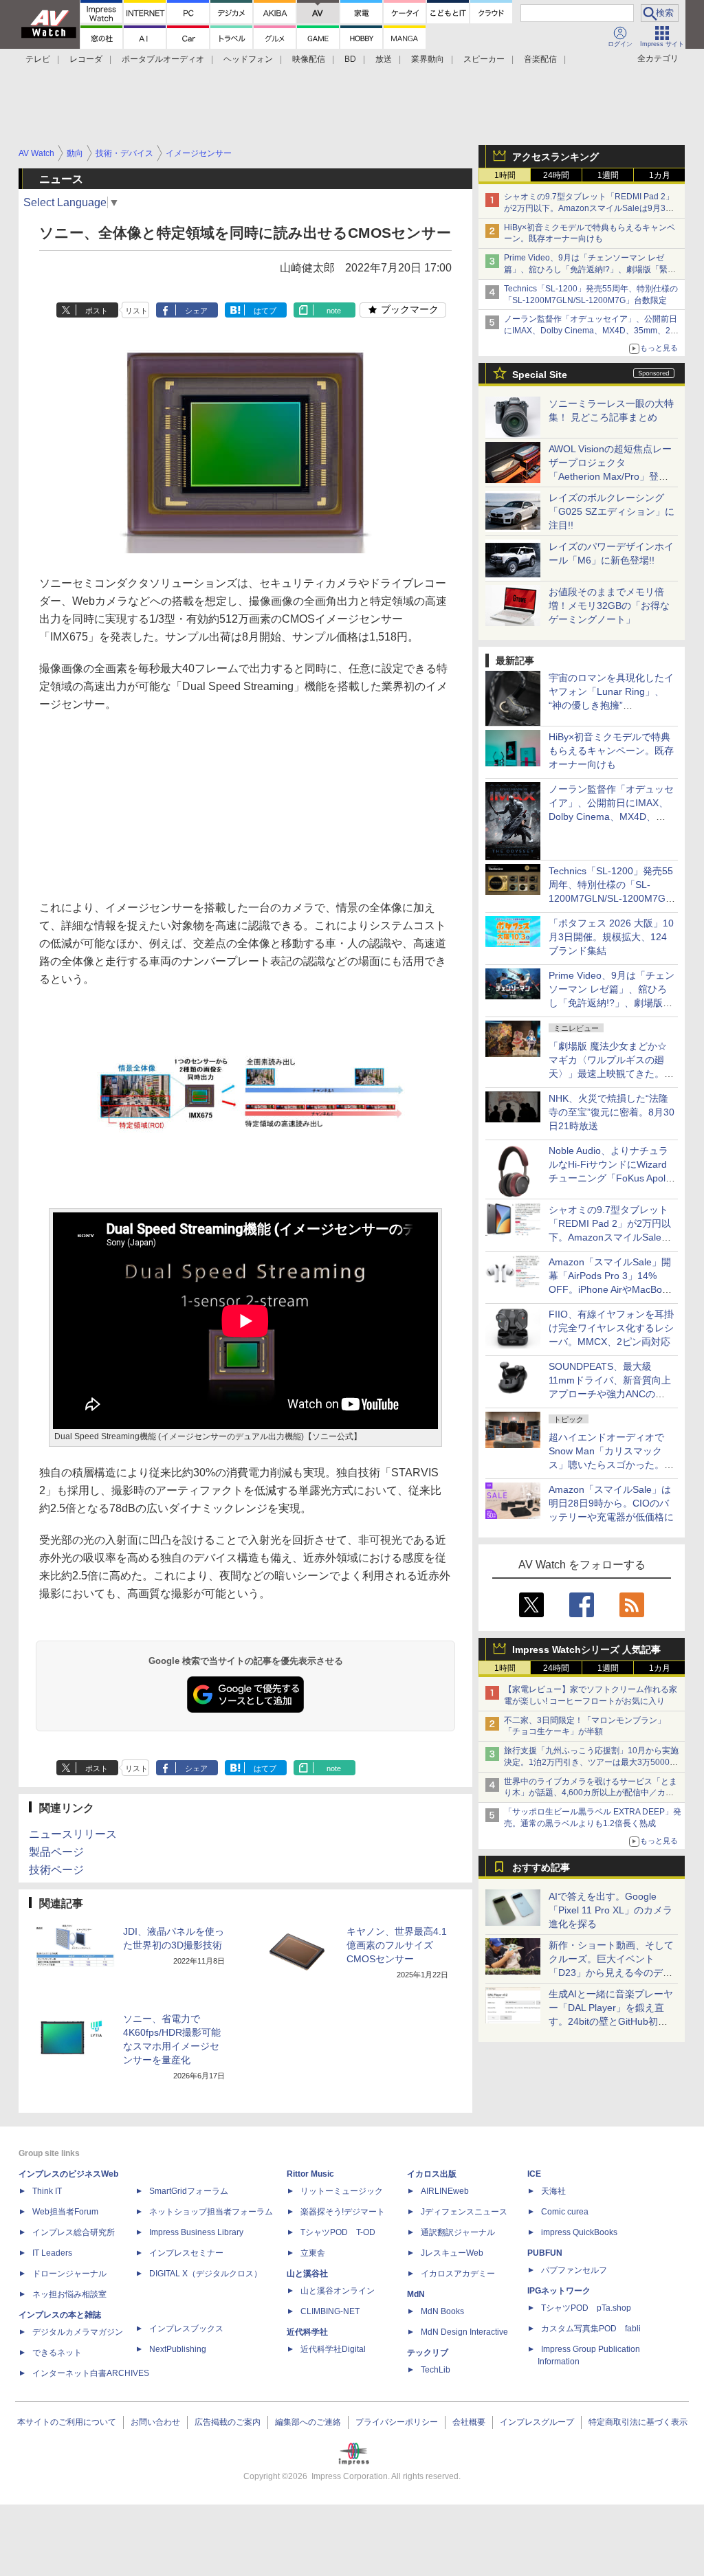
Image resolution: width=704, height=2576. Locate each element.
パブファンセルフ (574, 2270)
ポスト (97, 311)
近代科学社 (307, 2332)
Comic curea (565, 2212)
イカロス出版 (432, 2174)
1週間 (608, 175)
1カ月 (660, 175)
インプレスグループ (537, 2422)
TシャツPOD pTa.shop (586, 2308)
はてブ (265, 311)
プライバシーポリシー (397, 2422)
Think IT (47, 2191)
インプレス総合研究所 (74, 2232)
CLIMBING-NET (330, 2311)
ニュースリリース (73, 1834)
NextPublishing (178, 2349)
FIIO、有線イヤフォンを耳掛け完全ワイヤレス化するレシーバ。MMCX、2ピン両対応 (611, 1328)
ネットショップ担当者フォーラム (211, 2212)
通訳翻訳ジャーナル (458, 2232)
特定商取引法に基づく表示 (638, 2422)
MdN (416, 2294)
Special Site (540, 375)
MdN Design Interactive (464, 2332)
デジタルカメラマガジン (78, 2332)
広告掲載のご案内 (228, 2422)
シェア (196, 311)
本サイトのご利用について (67, 2422)
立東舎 (313, 2253)
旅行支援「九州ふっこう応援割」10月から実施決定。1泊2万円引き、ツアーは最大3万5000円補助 (591, 1762)
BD (350, 59)
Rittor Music (310, 2174)
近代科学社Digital (333, 2349)
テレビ (38, 59)
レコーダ (86, 59)
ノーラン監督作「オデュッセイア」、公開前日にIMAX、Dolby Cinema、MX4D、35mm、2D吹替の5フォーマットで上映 (591, 331)
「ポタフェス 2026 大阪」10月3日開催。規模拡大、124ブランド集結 (611, 937)
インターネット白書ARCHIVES (91, 2373)
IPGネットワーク (559, 2291)
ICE (534, 2174)
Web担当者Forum (65, 2212)
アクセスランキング (555, 157)
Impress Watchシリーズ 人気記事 (586, 1650)
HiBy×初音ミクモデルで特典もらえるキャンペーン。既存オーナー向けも (611, 751)
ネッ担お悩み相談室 (69, 2294)
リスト (136, 311)
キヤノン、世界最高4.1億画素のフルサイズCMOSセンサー (397, 1945)
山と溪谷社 (307, 2274)
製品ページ (56, 1852)
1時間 (505, 175)
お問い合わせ (155, 2422)
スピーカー (484, 59)
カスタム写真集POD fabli (591, 2329)
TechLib (436, 2370)
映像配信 (309, 59)
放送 (384, 59)
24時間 (556, 175)
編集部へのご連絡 (308, 2422)
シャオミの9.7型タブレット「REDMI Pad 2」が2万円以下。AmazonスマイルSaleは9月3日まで (589, 208)
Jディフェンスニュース (464, 2212)
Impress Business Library (196, 2232)
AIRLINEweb (445, 2191)
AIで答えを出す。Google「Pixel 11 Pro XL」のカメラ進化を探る (610, 1910)
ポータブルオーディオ (163, 59)
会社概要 (469, 2422)
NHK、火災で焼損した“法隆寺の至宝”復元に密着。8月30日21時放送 (612, 1112)
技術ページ (56, 1870)
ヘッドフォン (248, 59)
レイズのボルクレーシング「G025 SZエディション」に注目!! (612, 511)
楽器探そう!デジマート (343, 2212)
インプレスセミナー (186, 2253)
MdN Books (442, 2311)
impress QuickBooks (579, 2232)
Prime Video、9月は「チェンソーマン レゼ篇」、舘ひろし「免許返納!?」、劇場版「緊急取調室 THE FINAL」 (590, 269)
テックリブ (428, 2353)
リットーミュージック (342, 2191)
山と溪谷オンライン (338, 2291)
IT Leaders (52, 2253)
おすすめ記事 (541, 1867)
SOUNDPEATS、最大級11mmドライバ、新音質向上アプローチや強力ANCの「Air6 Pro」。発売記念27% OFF (610, 1394)
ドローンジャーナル (69, 2274)
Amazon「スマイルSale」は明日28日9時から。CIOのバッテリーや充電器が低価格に (611, 1503)
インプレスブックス (186, 2329)
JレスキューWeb (452, 2253)
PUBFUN (545, 2253)
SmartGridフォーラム (189, 2191)
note (334, 311)
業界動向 (428, 59)
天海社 (553, 2191)
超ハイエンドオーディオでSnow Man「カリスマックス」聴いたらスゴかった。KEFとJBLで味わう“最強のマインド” (611, 1465)
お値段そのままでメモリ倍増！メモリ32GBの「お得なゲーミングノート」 (609, 606)
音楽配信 (540, 59)
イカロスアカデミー (458, 2274)
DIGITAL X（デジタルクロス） (206, 2274)
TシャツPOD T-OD (338, 2232)
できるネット (57, 2353)
